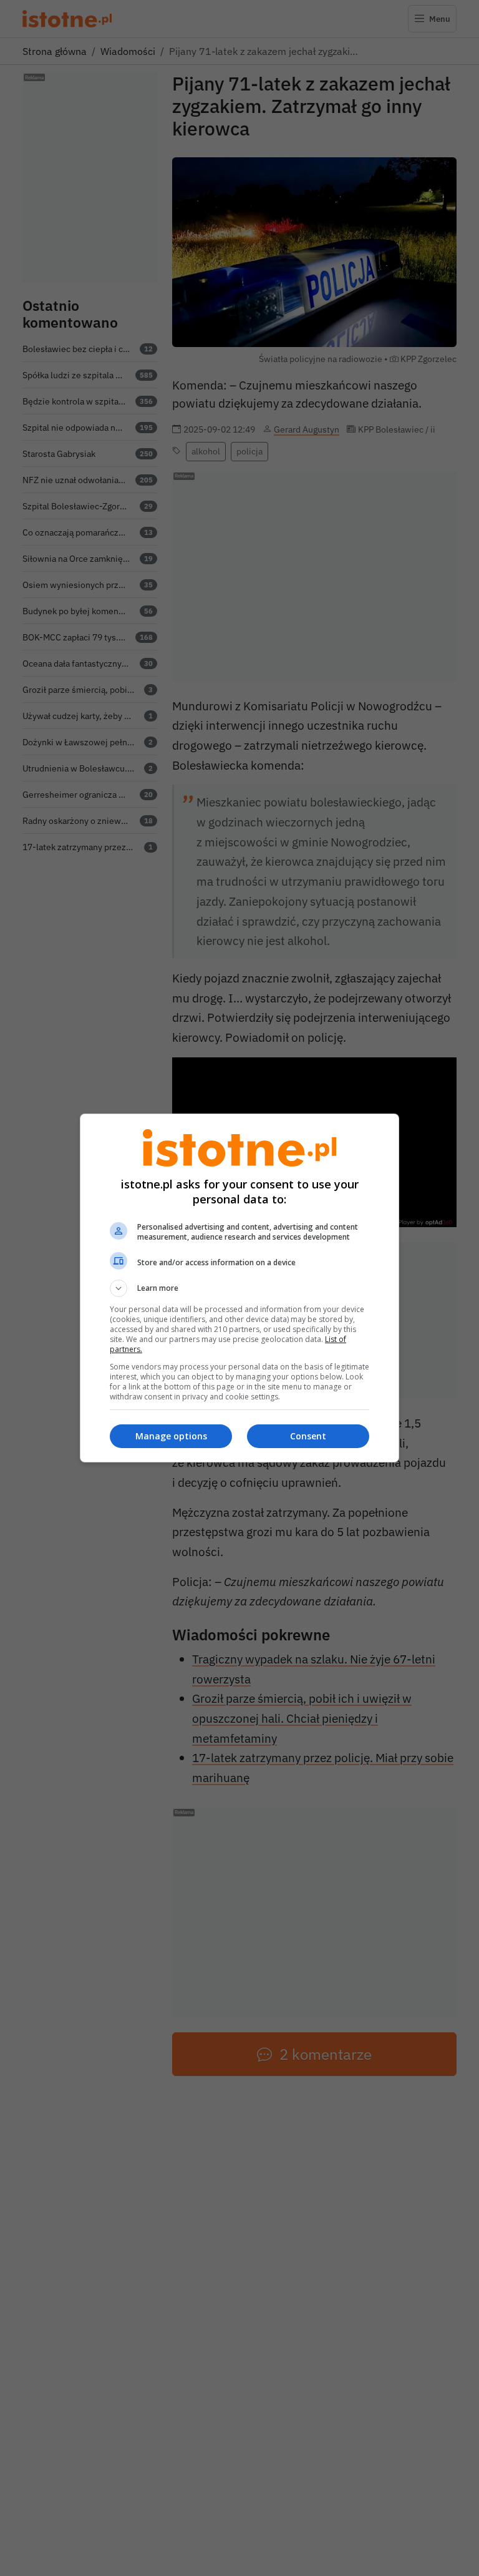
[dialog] (239, 1288)
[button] (239, 1288)
